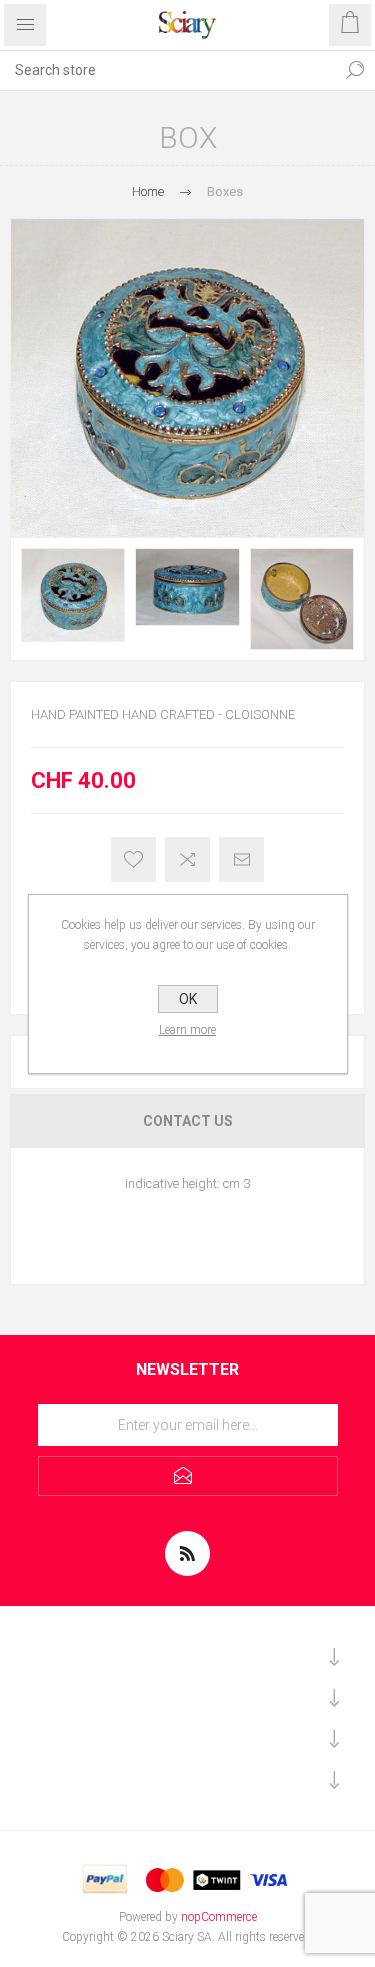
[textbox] (167, 70)
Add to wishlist (133, 859)
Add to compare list (187, 859)
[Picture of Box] (73, 595)
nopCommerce (219, 1917)
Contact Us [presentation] (188, 1121)
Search (355, 70)
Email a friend (241, 859)
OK (188, 999)
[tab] (187, 1121)
